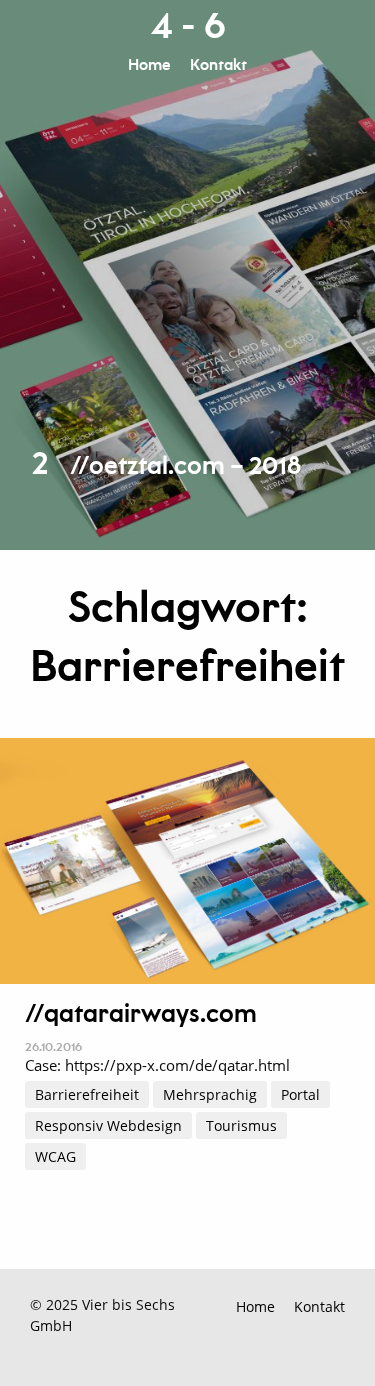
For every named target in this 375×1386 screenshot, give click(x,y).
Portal (300, 1094)
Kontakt (218, 65)
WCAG (55, 1156)
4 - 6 (188, 27)
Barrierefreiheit (87, 1094)
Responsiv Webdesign (108, 1125)
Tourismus (241, 1125)
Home (149, 65)
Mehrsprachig (210, 1094)
